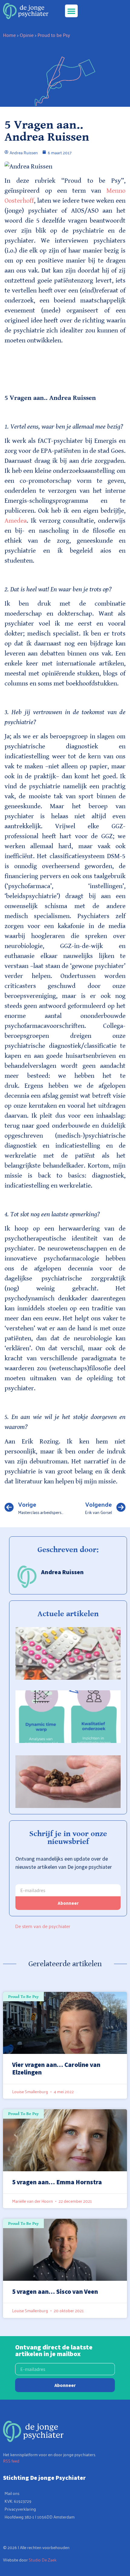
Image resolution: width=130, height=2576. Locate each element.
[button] (71, 11)
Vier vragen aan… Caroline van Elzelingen (56, 2068)
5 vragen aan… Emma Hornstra (57, 2182)
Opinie (27, 35)
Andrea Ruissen (62, 1572)
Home (9, 35)
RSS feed (11, 2461)
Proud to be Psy (54, 35)
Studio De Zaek (43, 2560)
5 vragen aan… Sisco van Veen (55, 2292)
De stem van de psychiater (43, 1926)
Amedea (16, 521)
